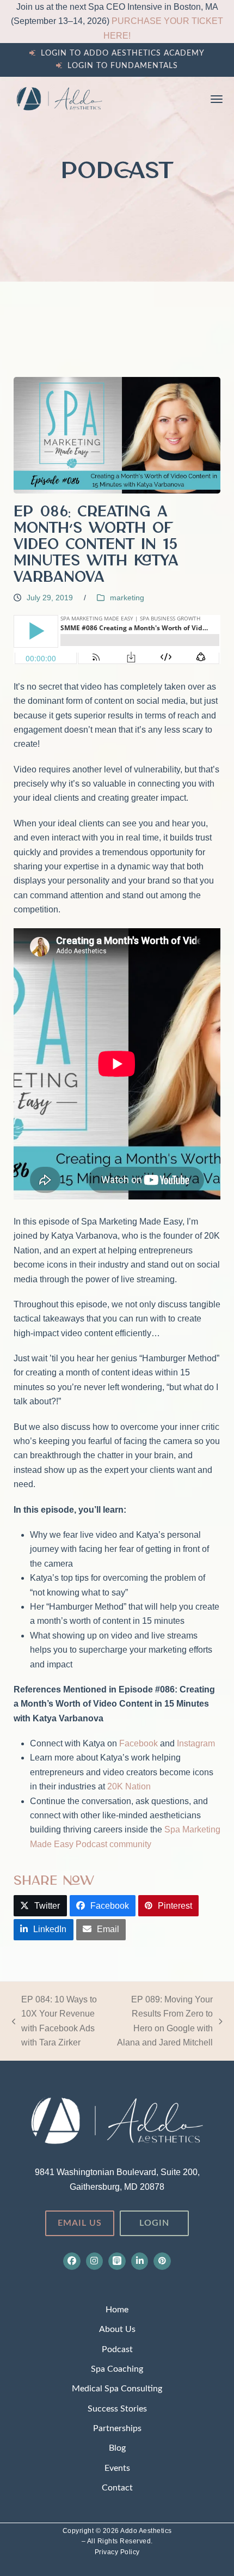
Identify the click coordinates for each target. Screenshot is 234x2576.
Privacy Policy (117, 2552)
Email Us (80, 2223)
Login (154, 2223)
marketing (127, 598)
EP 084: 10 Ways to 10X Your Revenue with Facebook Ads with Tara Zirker (55, 2021)
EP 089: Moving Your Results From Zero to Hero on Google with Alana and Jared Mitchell (163, 2021)
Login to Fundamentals (123, 66)
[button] (217, 99)
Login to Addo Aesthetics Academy (123, 53)
